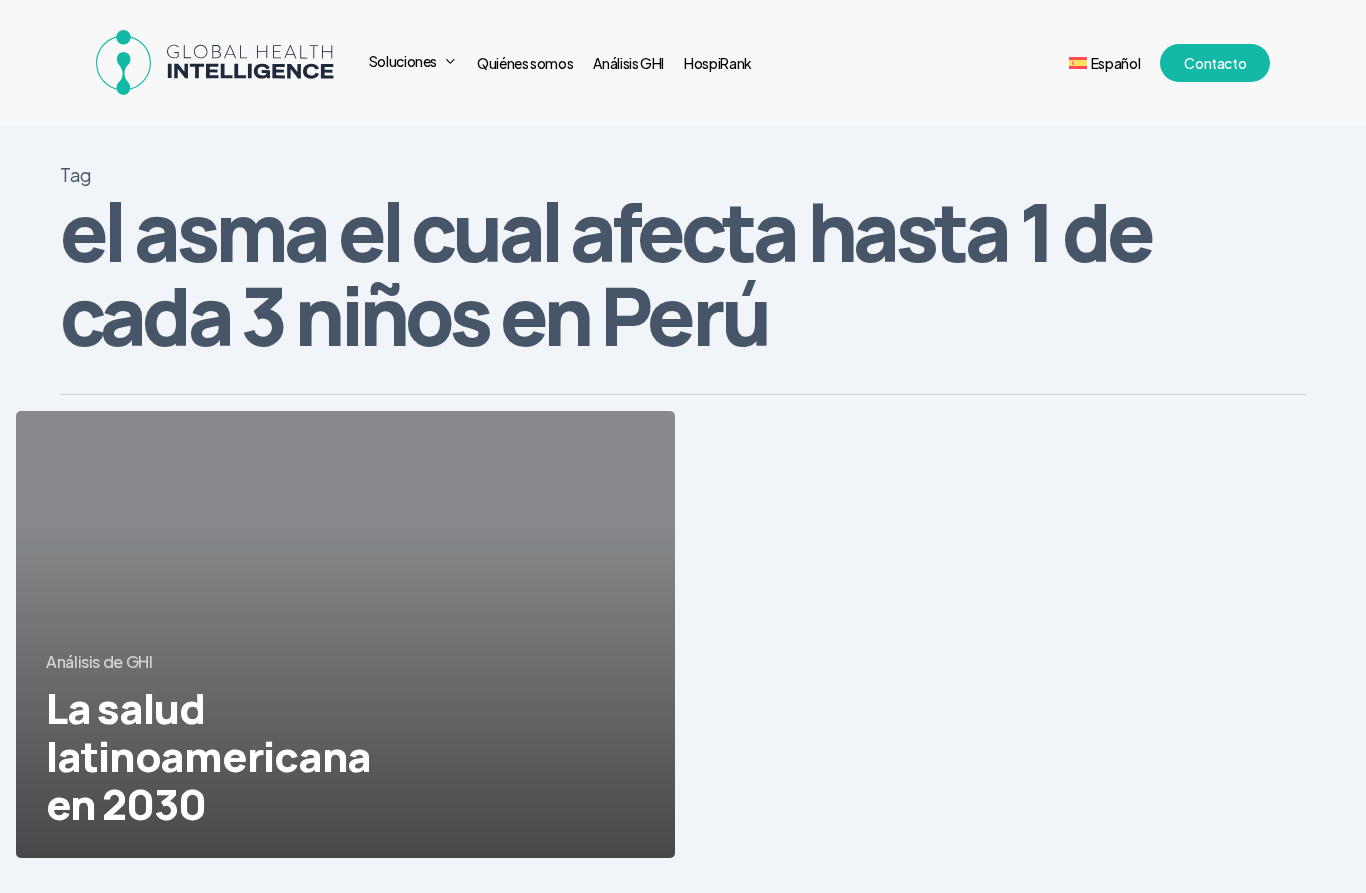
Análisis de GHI (99, 661)
